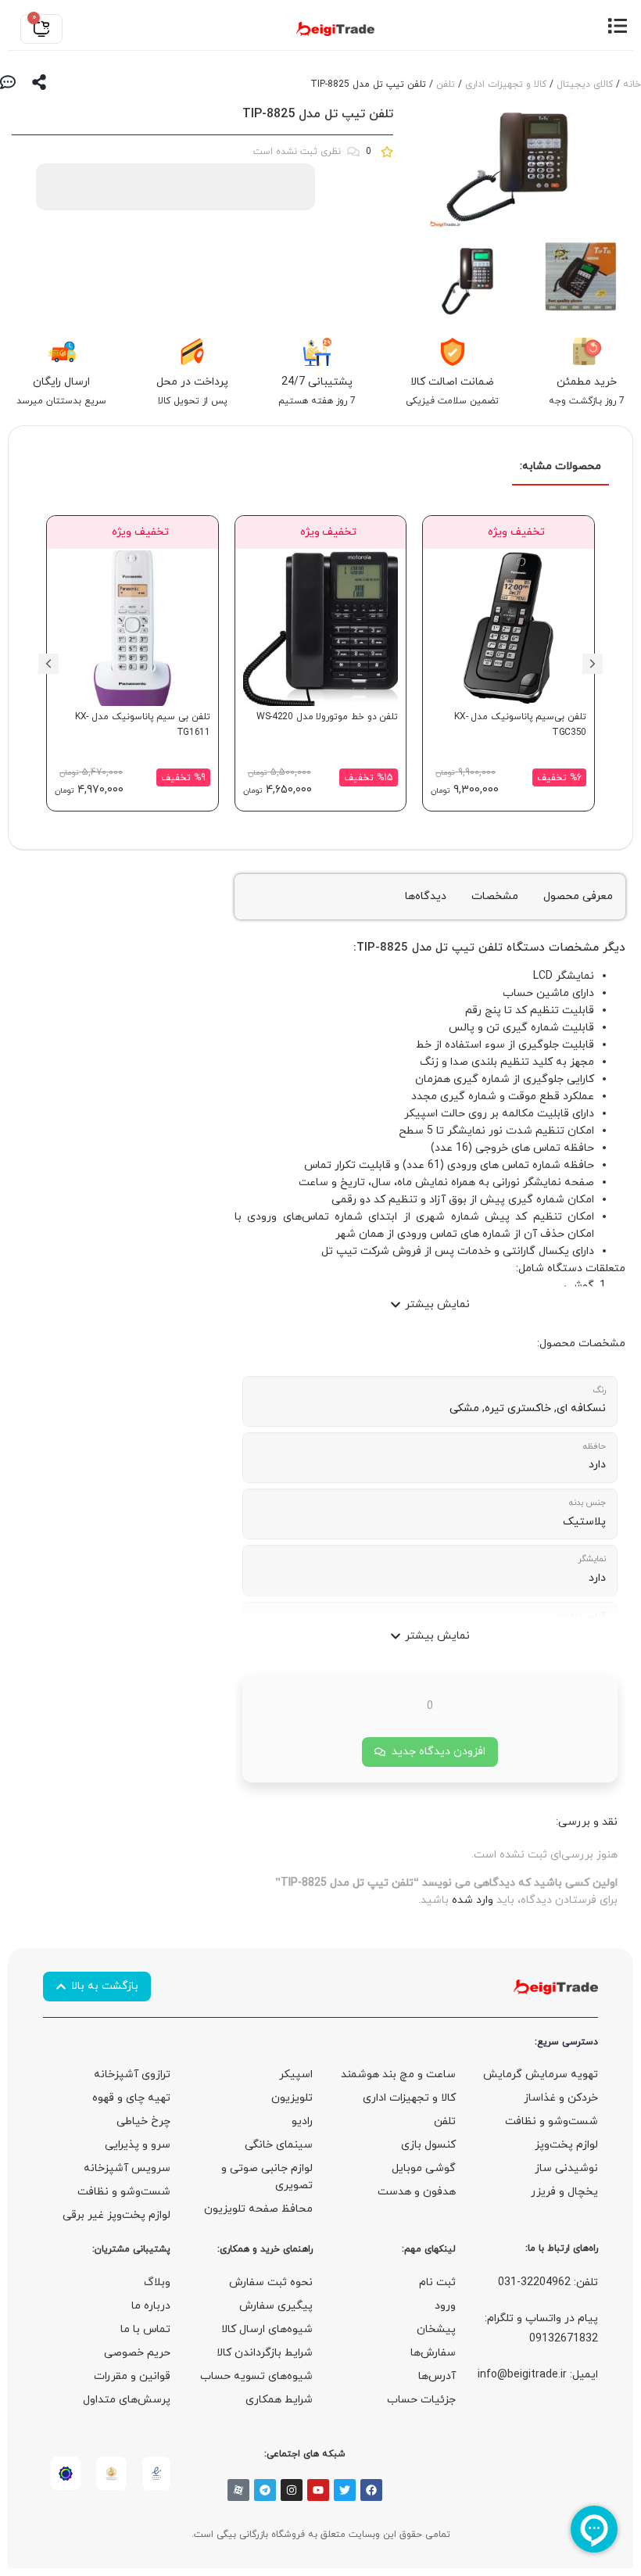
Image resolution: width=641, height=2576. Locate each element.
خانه (632, 84)
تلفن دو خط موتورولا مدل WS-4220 (327, 717)
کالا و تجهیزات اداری (506, 84)
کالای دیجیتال (585, 84)
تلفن (446, 84)
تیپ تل (455, 948)
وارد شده (473, 1900)
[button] (593, 664)
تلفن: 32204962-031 (548, 2282)
